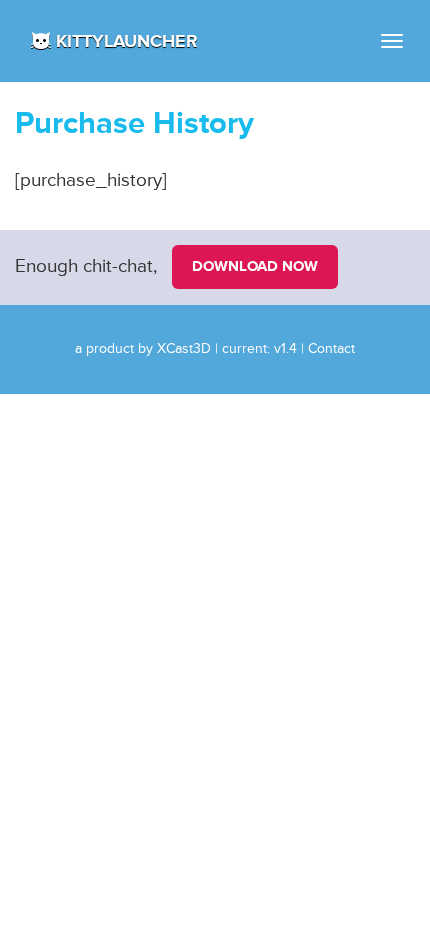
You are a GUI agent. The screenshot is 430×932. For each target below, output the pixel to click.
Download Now (255, 266)
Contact (331, 349)
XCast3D (184, 349)
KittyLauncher (127, 41)
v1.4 (285, 349)
